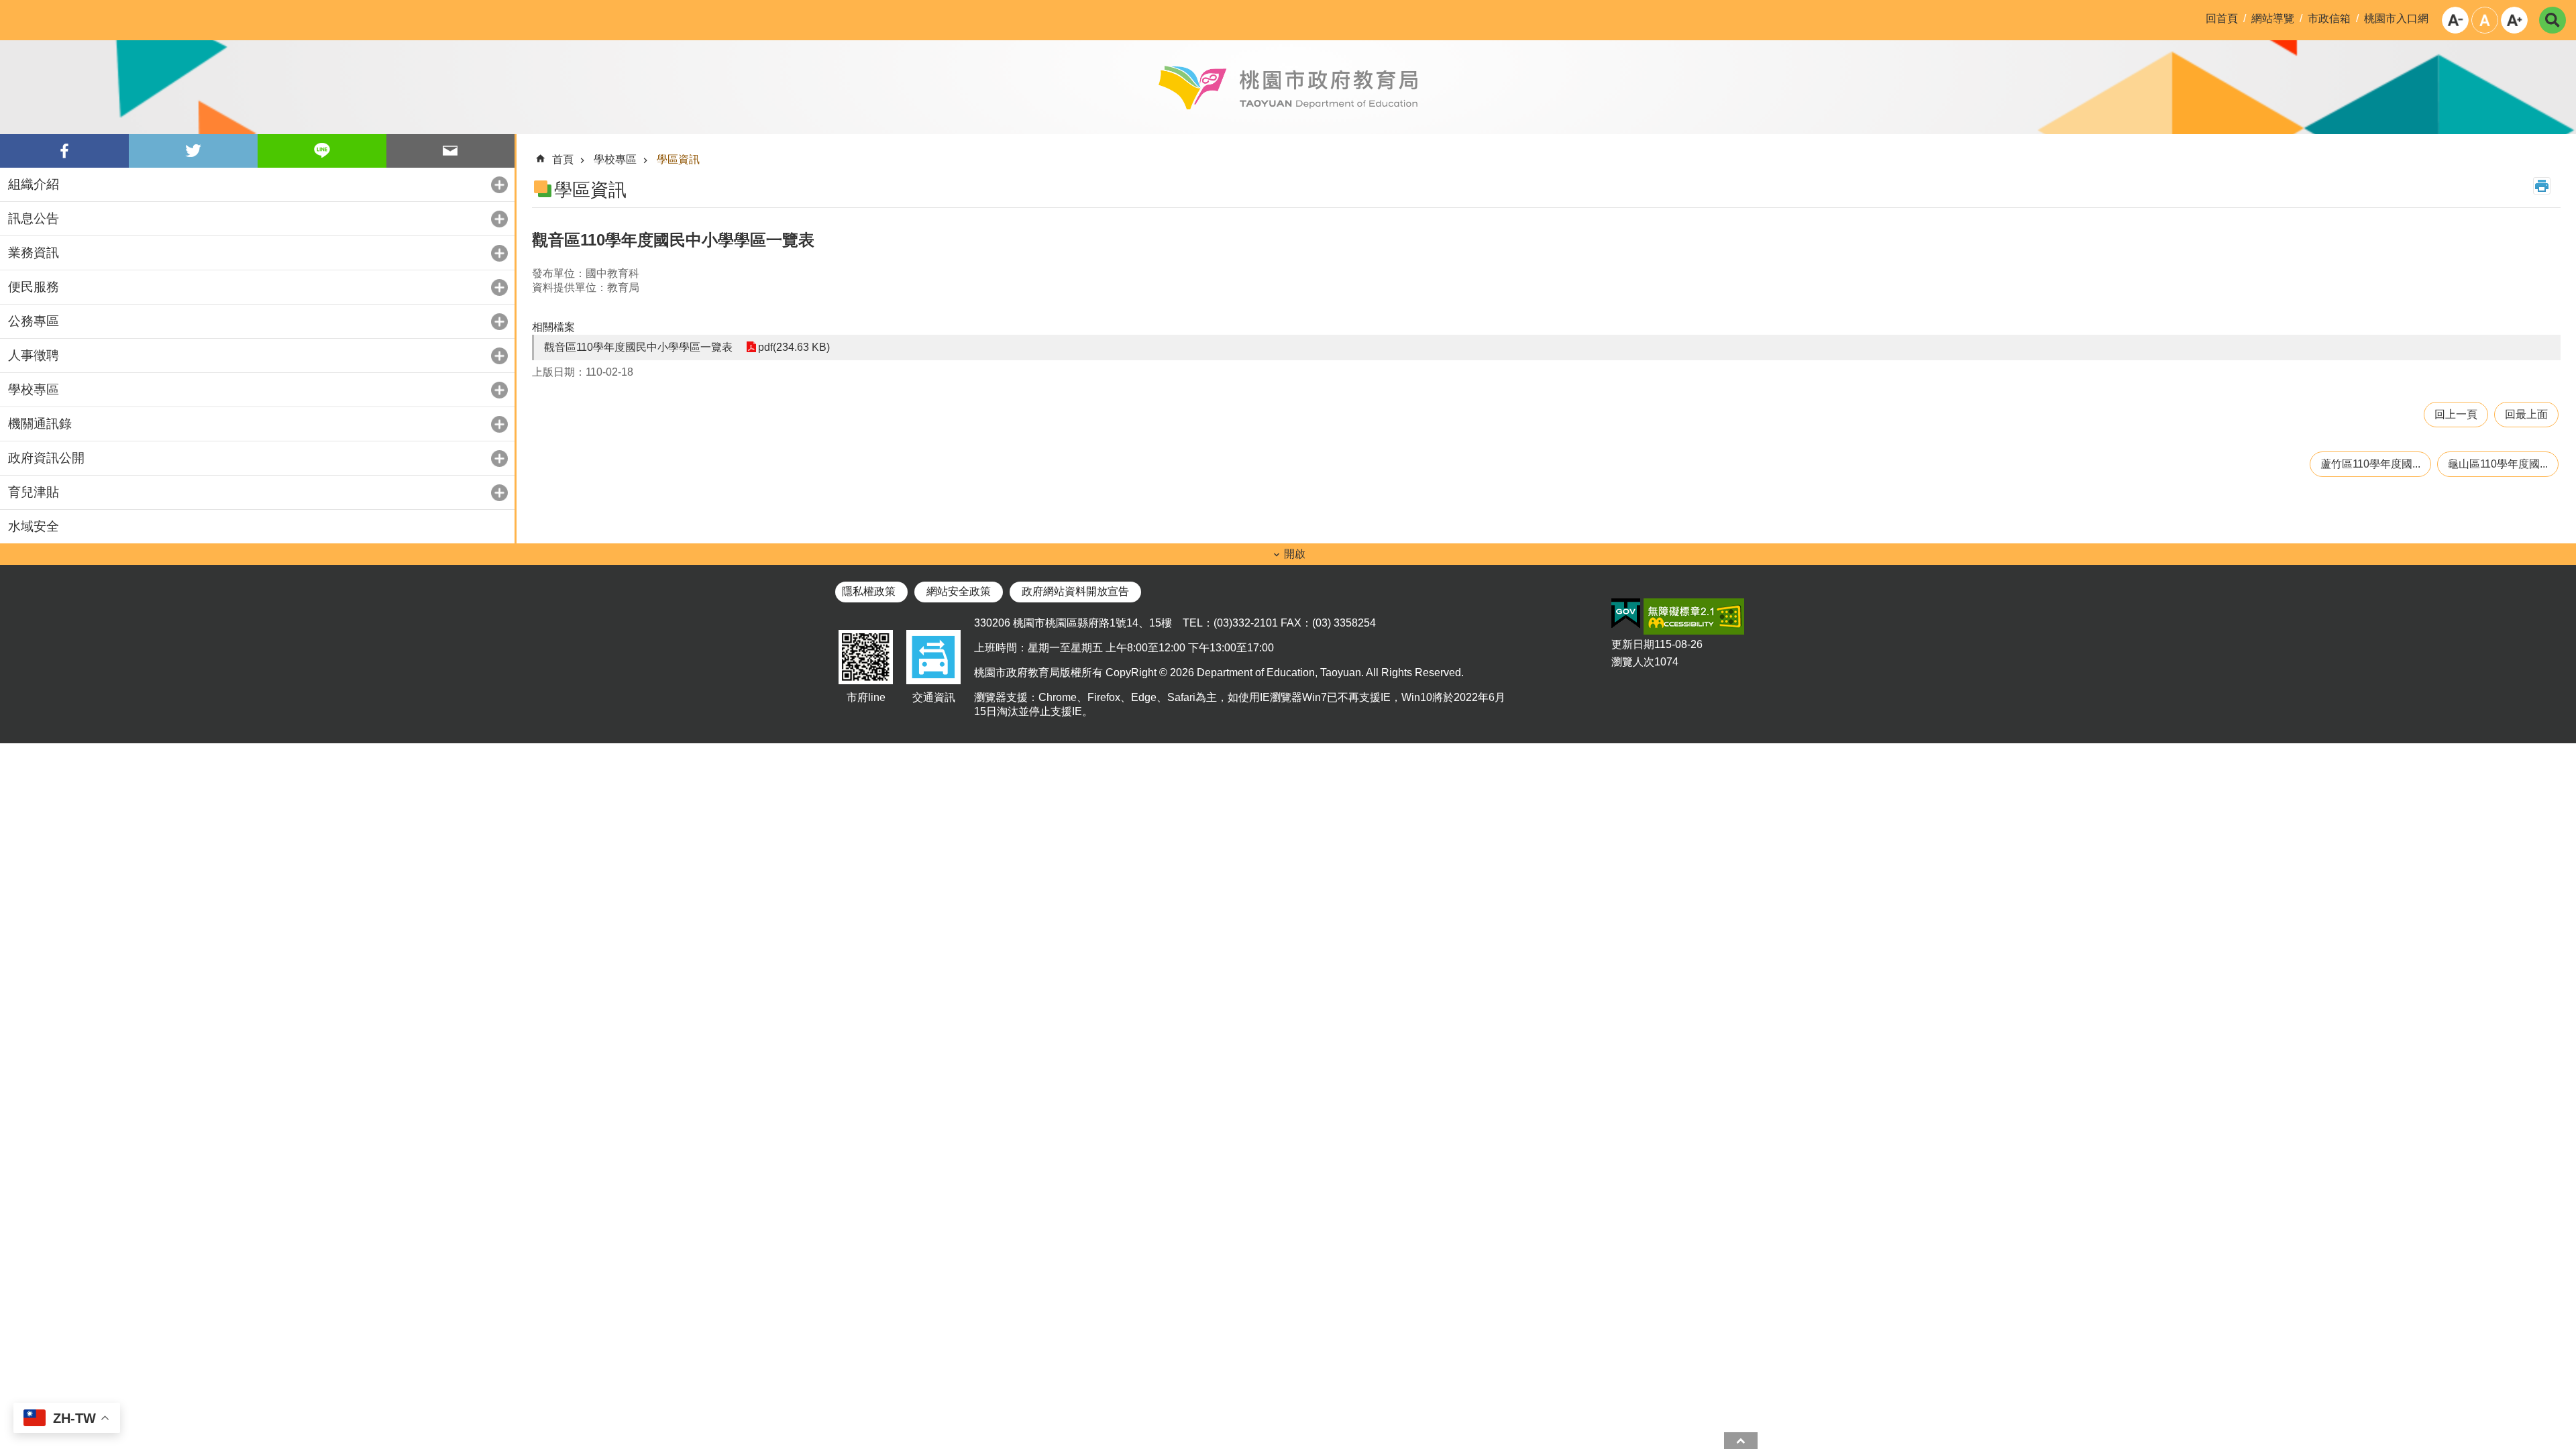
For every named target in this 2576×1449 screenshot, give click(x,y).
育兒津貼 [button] (34, 492)
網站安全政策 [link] (959, 591)
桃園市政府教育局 (1288, 87)
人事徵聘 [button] (34, 355)
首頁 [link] (563, 159)
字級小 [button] (2455, 20)
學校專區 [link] (615, 159)
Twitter (193, 151)
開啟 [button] (1295, 554)
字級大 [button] (2514, 20)
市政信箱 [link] (2329, 18)
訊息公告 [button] (34, 218)
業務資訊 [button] (34, 253)
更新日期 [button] (1633, 644)
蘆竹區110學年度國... (2370, 464)
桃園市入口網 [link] (2396, 18)
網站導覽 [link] (2273, 18)
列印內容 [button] (2542, 186)
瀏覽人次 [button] (1633, 662)
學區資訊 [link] (678, 159)
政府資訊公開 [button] (46, 458)
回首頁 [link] (2222, 18)
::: (11, 11)
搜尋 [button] (2553, 20)
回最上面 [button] (2526, 414)
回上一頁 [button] (2456, 414)
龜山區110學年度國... (2498, 464)
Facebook (64, 151)
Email (451, 151)
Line (322, 151)
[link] (1626, 614)
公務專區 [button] (34, 321)
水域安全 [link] (34, 526)
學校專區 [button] (34, 389)
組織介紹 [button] (34, 184)
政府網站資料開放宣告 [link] (1075, 591)
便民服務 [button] (34, 287)
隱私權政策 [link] (869, 591)
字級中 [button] (2485, 20)
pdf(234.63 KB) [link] (794, 347)
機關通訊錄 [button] (40, 424)
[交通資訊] (933, 685)
